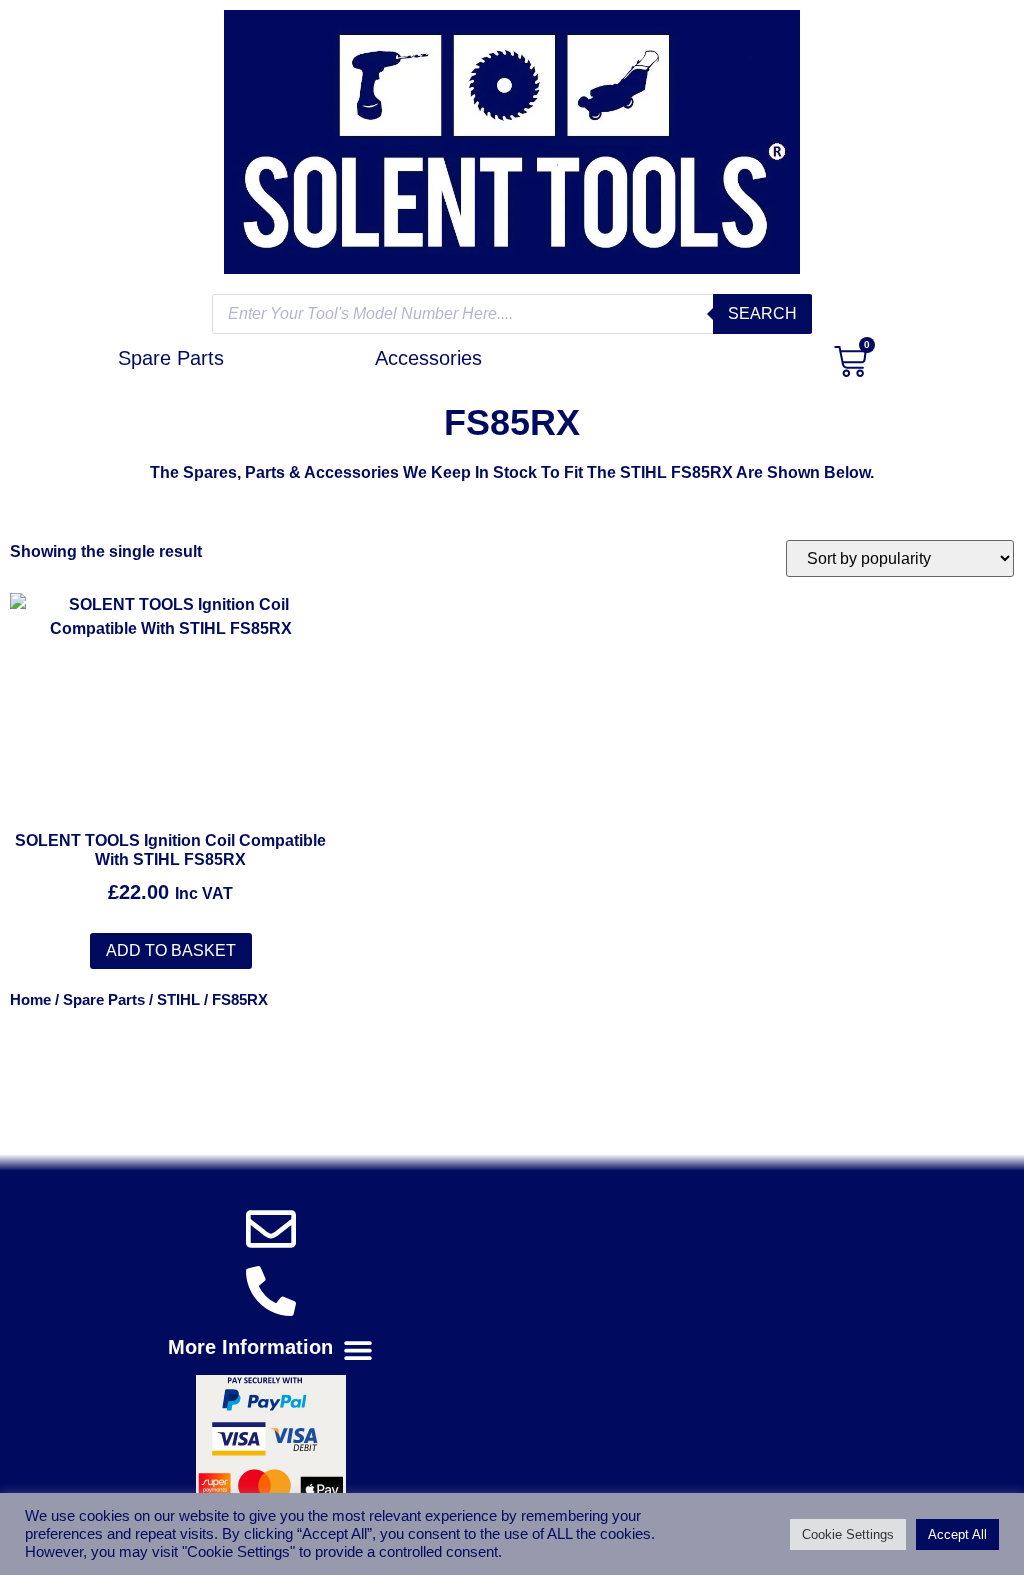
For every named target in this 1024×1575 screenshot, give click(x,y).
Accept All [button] (957, 1534)
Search (762, 313)
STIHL (178, 1000)
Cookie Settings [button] (848, 1534)
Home (30, 1000)
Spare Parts (104, 1000)
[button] (271, 1350)
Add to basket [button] (171, 950)
